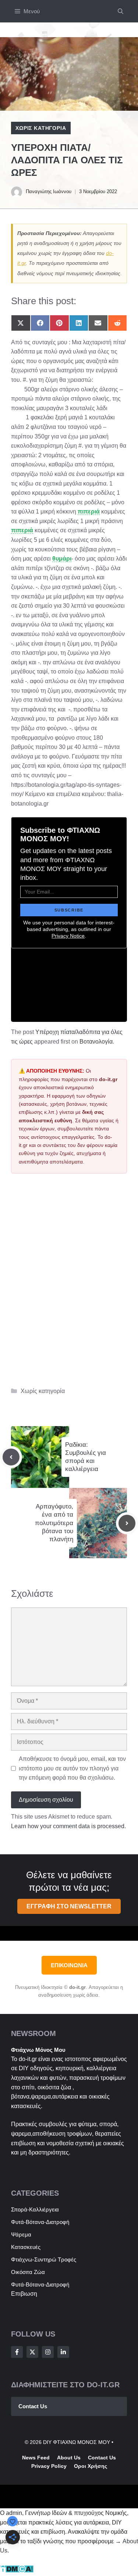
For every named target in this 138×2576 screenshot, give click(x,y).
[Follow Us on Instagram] (48, 2352)
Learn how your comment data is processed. (68, 1826)
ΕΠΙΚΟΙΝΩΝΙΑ (69, 1965)
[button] (121, 11)
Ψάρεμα (21, 2234)
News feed (36, 2458)
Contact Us (33, 2406)
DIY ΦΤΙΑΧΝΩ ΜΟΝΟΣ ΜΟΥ (77, 2442)
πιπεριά (89, 511)
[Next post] (127, 1523)
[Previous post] (11, 1457)
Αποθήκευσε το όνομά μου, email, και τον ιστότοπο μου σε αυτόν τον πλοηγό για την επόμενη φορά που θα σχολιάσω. (72, 1768)
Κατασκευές (26, 2247)
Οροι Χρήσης (91, 2466)
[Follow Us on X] (32, 2352)
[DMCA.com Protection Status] (17, 2571)
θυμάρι (62, 559)
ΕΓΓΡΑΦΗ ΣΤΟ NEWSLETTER (69, 1906)
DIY (24, 2068)
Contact (98, 2458)
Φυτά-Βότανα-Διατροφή (40, 2222)
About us (69, 2458)
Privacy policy (49, 2466)
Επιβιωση (24, 2294)
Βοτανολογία (96, 1042)
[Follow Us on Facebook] (17, 2352)
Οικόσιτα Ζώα (28, 2272)
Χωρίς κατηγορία (41, 128)
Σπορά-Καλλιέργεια (35, 2209)
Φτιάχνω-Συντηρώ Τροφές (44, 2259)
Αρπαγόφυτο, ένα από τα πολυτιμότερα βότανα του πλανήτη (54, 1523)
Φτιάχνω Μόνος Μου (38, 2050)
